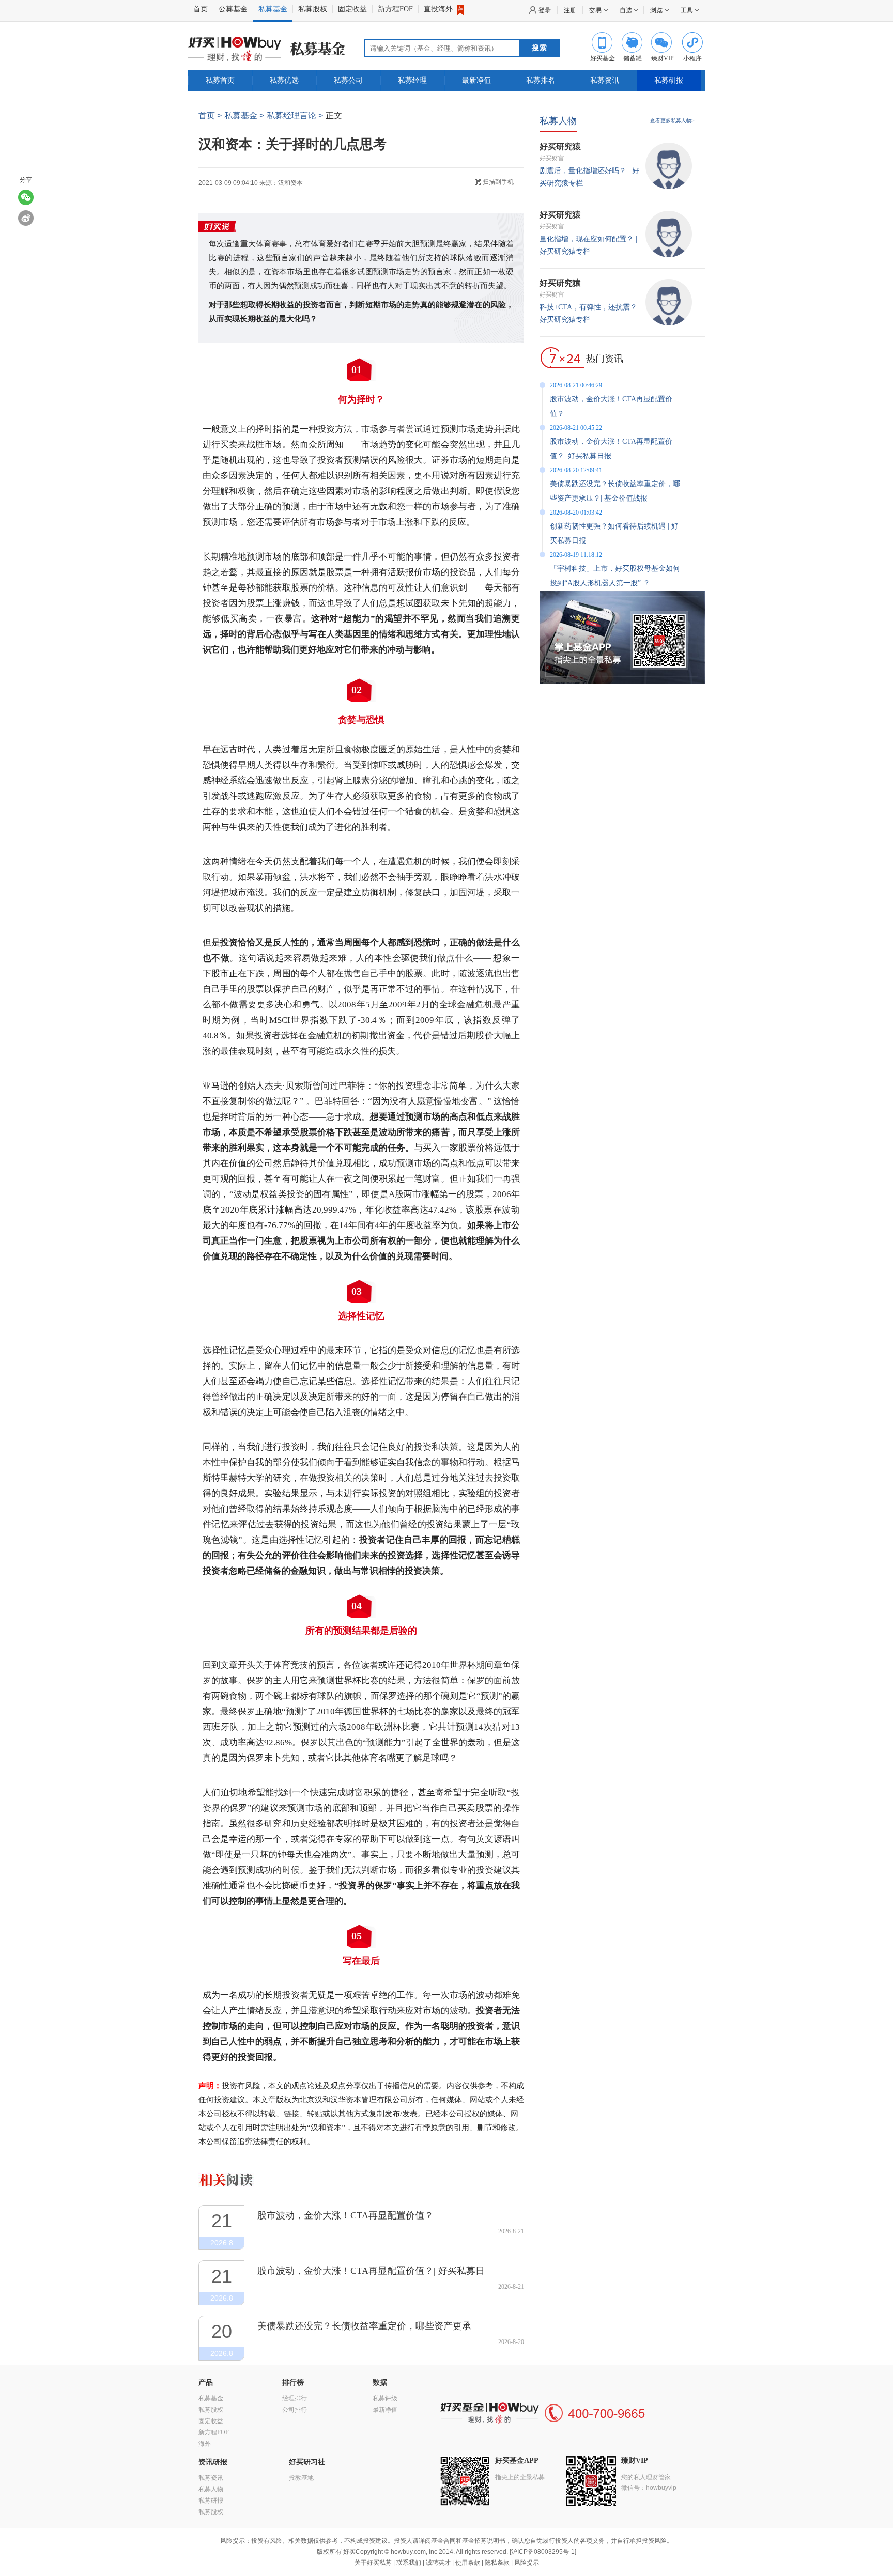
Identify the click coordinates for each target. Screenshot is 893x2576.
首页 (201, 9)
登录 (545, 10)
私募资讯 (605, 80)
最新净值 (476, 80)
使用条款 (468, 2563)
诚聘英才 (438, 2563)
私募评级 (385, 2398)
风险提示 (527, 2563)
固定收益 (352, 9)
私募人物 (558, 121)
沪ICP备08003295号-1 (543, 2552)
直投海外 (439, 9)
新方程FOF (395, 9)
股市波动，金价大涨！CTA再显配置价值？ (345, 2215)
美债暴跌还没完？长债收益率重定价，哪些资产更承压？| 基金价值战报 (364, 2326)
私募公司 (348, 80)
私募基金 (273, 9)
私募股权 (313, 9)
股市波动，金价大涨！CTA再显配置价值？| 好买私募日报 (371, 2271)
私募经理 (412, 80)
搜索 (540, 48)
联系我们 (409, 2563)
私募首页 (220, 80)
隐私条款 (497, 2563)
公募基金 (233, 9)
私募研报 (669, 80)
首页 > (210, 115)
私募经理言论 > (295, 115)
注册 (570, 10)
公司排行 (295, 2410)
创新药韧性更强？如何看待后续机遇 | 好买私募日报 (614, 533)
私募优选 (284, 80)
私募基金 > (244, 115)
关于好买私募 (373, 2563)
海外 (205, 2444)
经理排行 (295, 2398)
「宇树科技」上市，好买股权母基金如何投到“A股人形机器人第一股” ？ (615, 576)
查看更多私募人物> (672, 121)
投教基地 (301, 2478)
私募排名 (541, 80)
